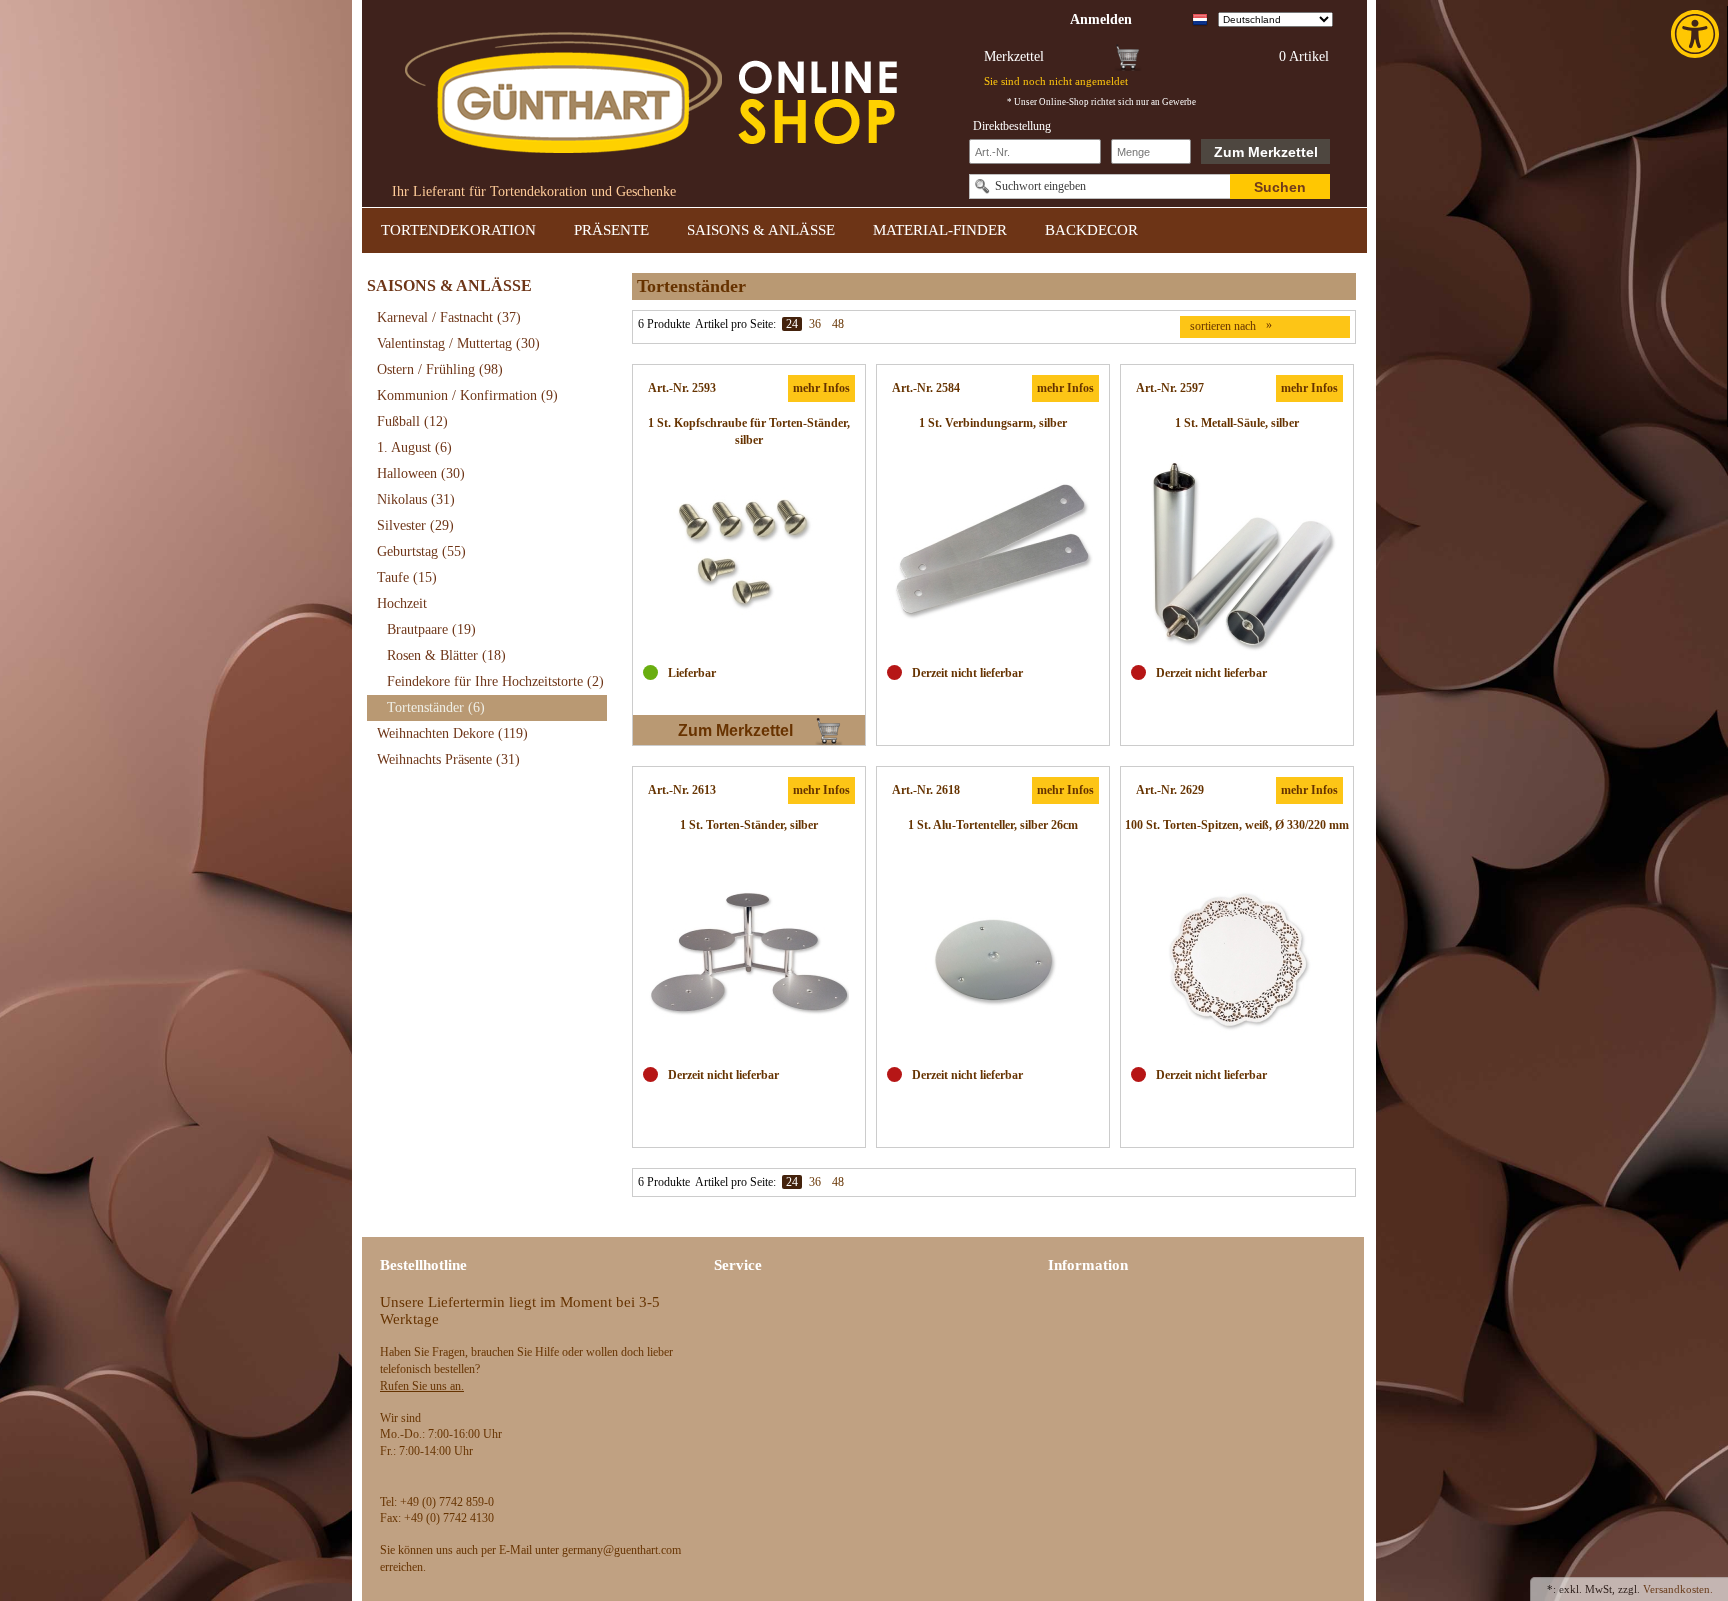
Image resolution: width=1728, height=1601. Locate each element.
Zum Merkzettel (1266, 152)
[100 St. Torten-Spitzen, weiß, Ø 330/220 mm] (1237, 957)
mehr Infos (821, 388)
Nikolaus (416, 499)
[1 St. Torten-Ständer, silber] (749, 957)
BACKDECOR (1091, 230)
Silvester (415, 525)
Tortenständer (436, 707)
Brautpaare (431, 629)
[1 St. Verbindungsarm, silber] (993, 555)
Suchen (1280, 187)
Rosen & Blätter (446, 655)
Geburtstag (421, 551)
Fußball (412, 421)
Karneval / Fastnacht (449, 317)
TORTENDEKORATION (458, 230)
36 (815, 324)
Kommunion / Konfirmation (467, 395)
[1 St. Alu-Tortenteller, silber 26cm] (993, 957)
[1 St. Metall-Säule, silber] (1237, 555)
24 (792, 324)
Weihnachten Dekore (452, 733)
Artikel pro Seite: (735, 324)
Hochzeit (402, 603)
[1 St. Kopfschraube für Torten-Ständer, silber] (749, 555)
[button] (1697, 34)
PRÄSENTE (611, 230)
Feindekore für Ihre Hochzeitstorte (495, 681)
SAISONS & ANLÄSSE (761, 230)
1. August (414, 447)
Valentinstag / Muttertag (458, 343)
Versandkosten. (1678, 1589)
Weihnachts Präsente (448, 759)
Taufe (407, 577)
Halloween (421, 473)
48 (838, 324)
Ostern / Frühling (440, 369)
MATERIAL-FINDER (940, 230)
